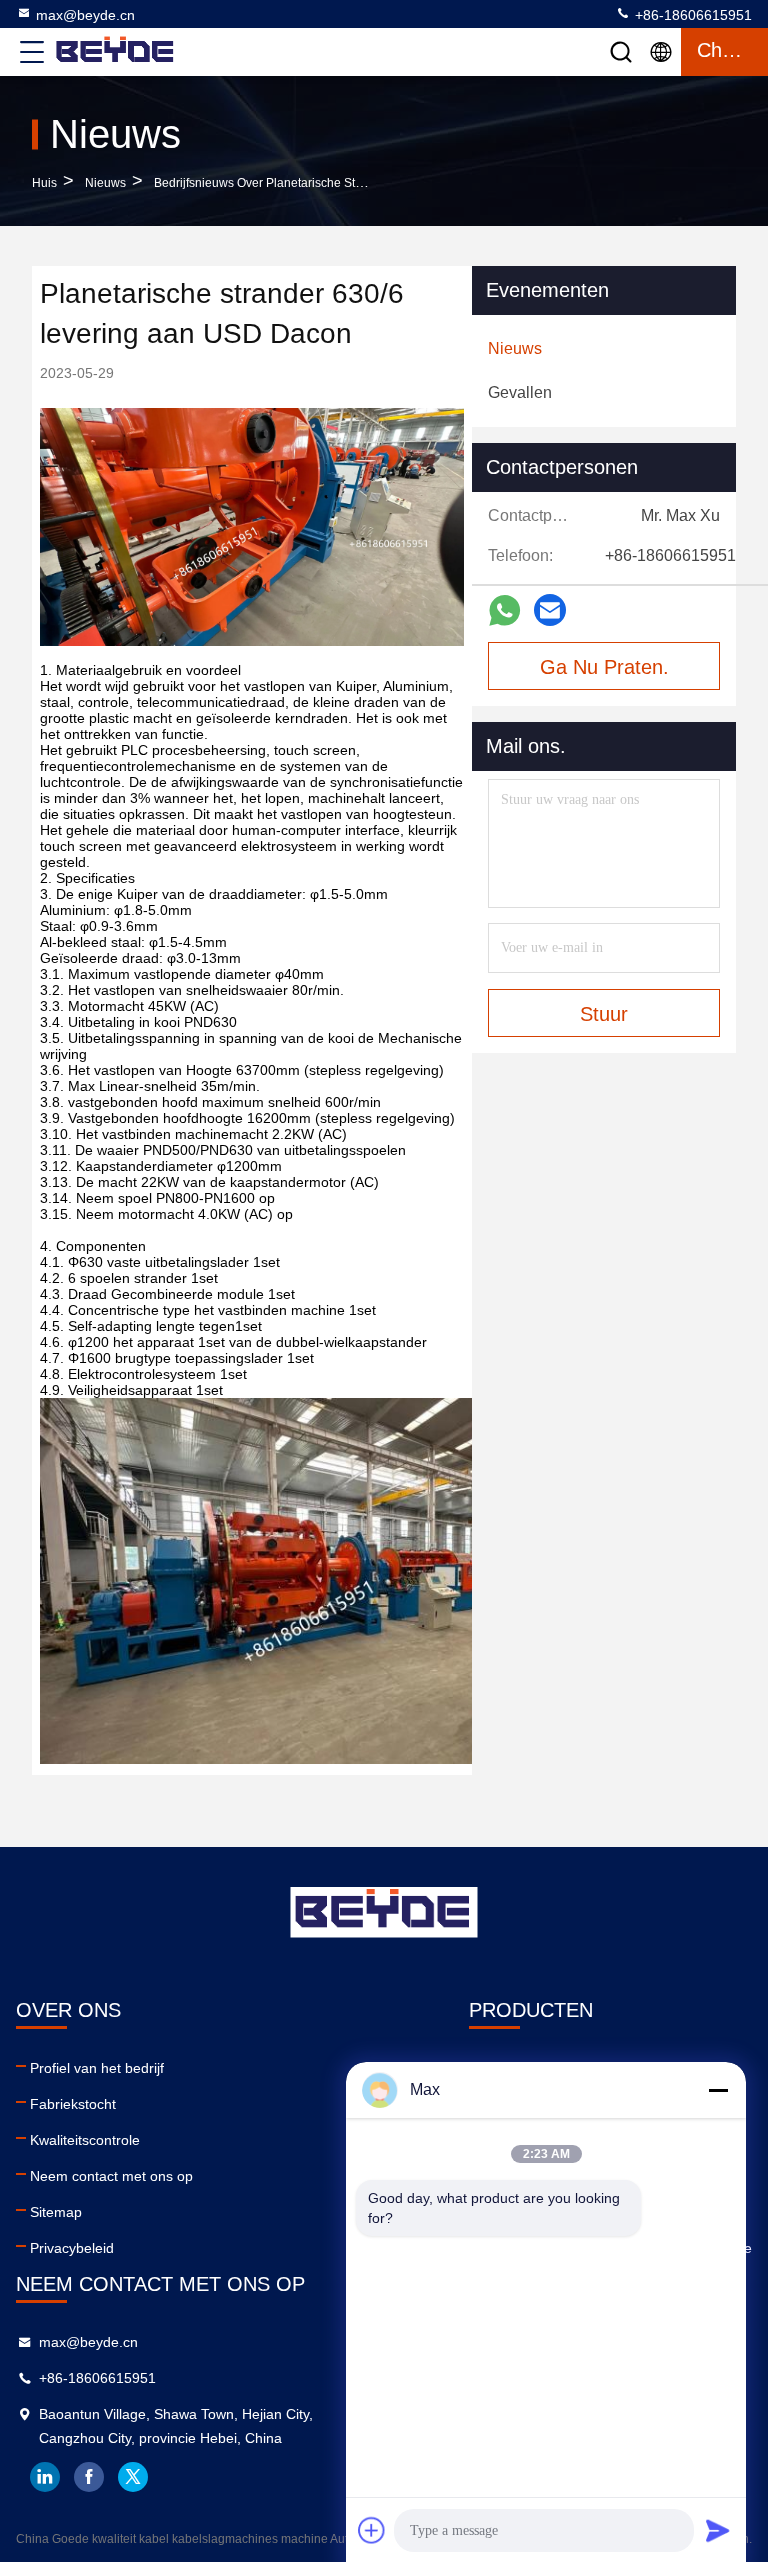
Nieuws (105, 183)
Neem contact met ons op (111, 2176)
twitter (133, 2477)
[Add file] (372, 2530)
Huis (44, 183)
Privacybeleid (72, 2248)
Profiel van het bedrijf (97, 2068)
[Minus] (718, 2090)
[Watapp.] (504, 610)
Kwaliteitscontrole (85, 2140)
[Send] (718, 2530)
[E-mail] (550, 610)
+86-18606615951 (691, 15)
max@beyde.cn (85, 15)
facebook (89, 2477)
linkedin (45, 2477)
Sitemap (56, 2212)
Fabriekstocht (73, 2104)
